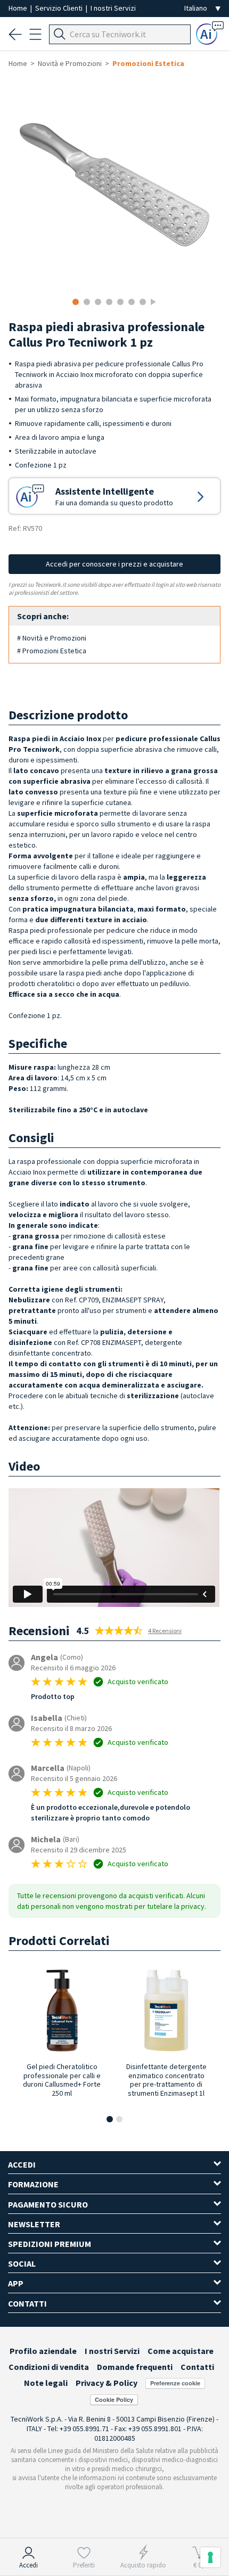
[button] (110, 2119)
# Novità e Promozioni (52, 638)
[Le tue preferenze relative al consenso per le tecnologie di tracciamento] (210, 2557)
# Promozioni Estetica (52, 651)
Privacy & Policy (107, 2383)
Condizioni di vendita (49, 2367)
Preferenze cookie (175, 2383)
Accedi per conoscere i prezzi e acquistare (114, 564)
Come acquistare (181, 2351)
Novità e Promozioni (70, 63)
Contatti (197, 2367)
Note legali (46, 2383)
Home (19, 8)
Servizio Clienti (60, 8)
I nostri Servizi (113, 8)
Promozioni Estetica (148, 63)
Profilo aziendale (43, 2351)
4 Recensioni (165, 1631)
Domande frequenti (135, 2367)
